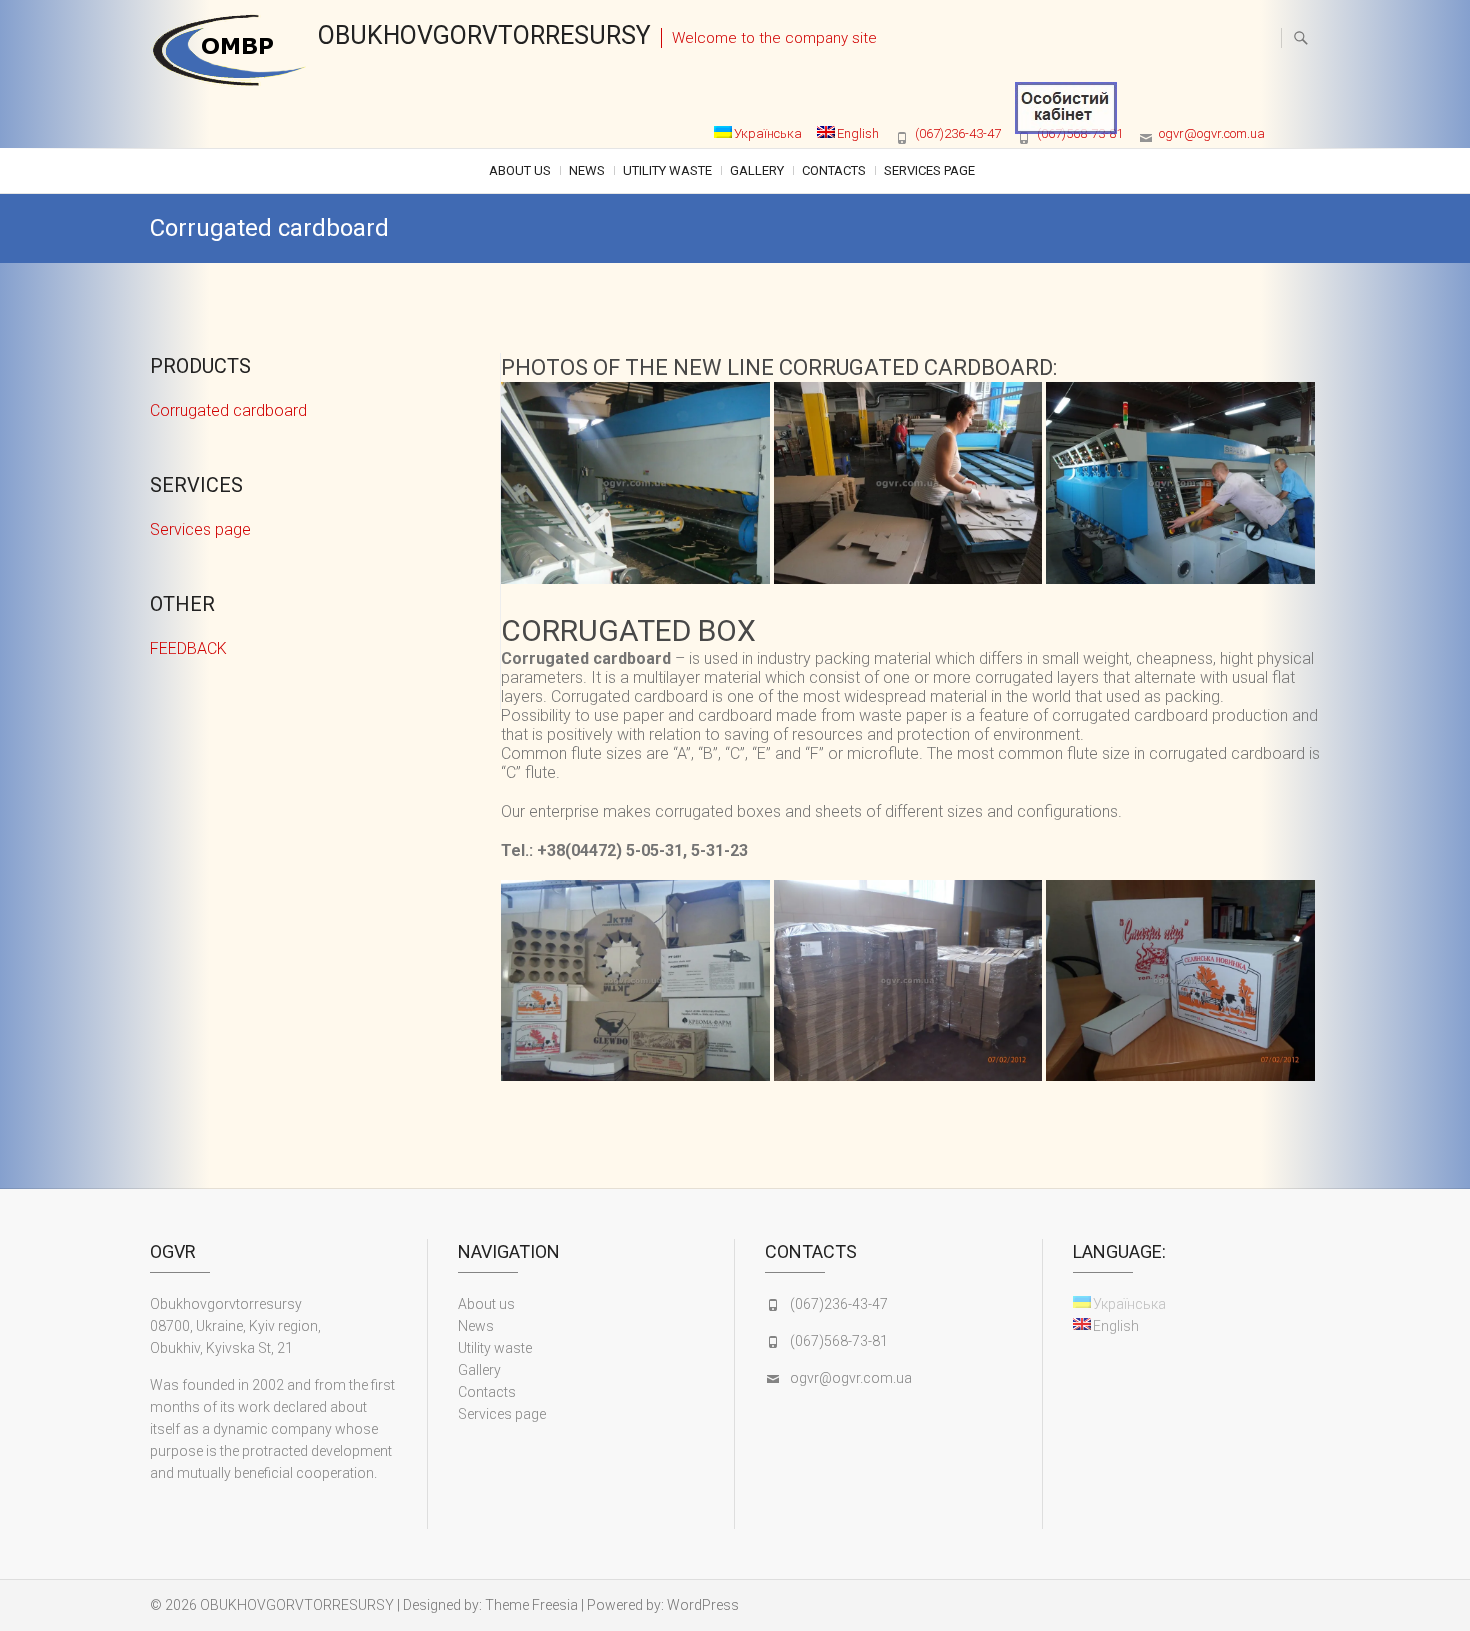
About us (520, 170)
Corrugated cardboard (228, 410)
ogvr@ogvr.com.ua (1212, 133)
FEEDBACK (188, 648)
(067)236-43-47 (958, 133)
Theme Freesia (531, 1605)
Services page (929, 170)
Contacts (834, 170)
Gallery (757, 170)
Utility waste (667, 170)
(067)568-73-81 (839, 1341)
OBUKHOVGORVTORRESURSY (484, 35)
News (587, 170)
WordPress (703, 1605)
